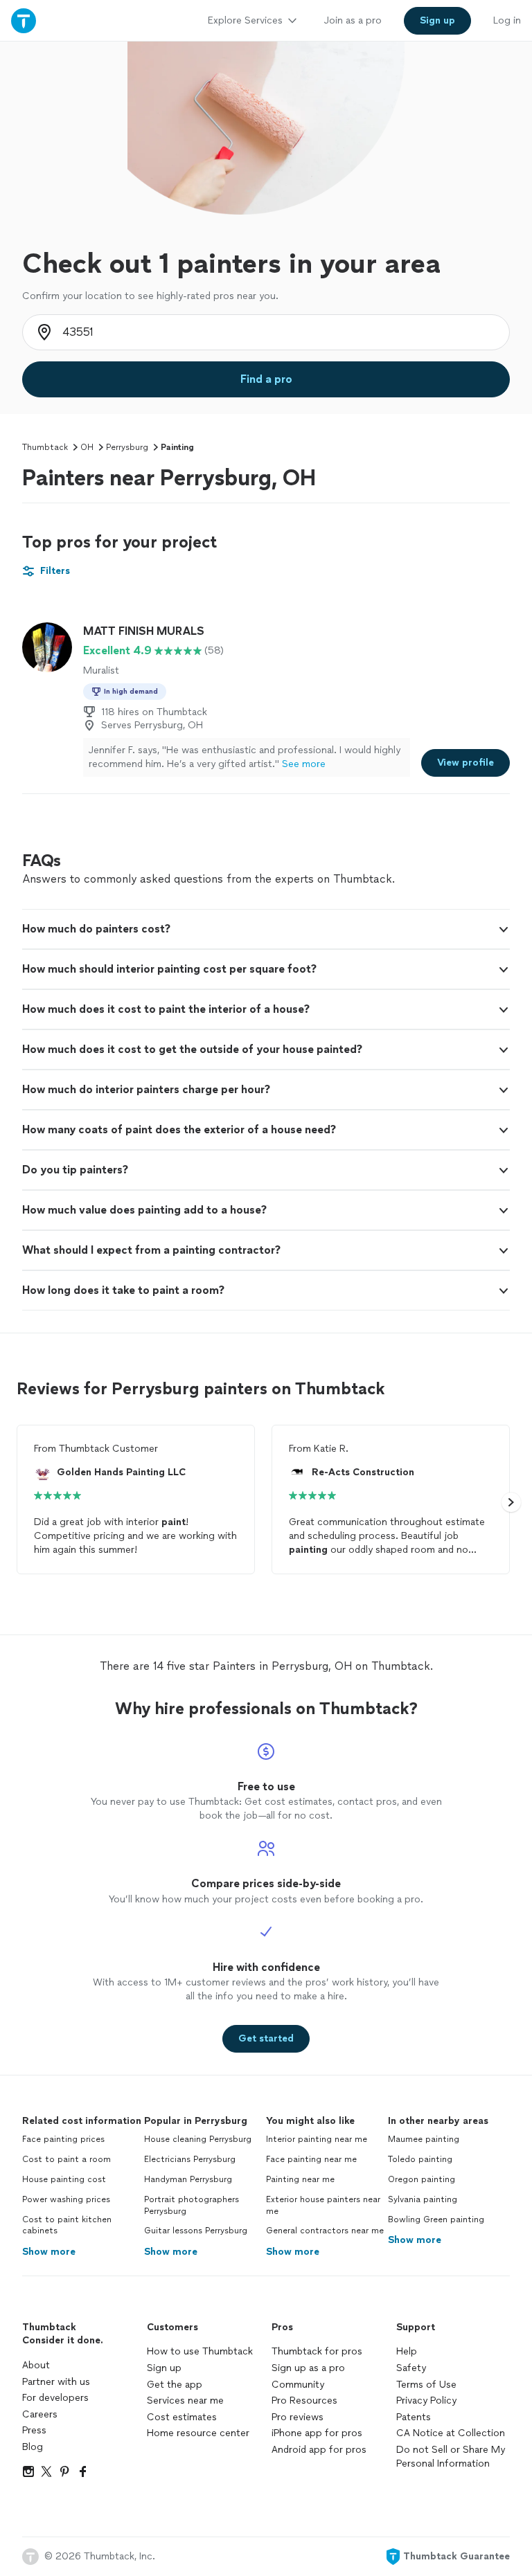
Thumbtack (45, 447)
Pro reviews (298, 2417)
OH (87, 447)
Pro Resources (304, 2401)
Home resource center (198, 2433)
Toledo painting (420, 2159)
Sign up (164, 2368)
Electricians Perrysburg (190, 2159)
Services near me (185, 2401)
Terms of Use (426, 2385)
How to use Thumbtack (200, 2351)
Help (407, 2351)
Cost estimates (182, 2417)
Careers (40, 2414)
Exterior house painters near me (323, 2205)
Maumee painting (424, 2139)
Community (298, 2385)
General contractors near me (325, 2231)
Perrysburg (127, 447)
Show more (49, 2252)
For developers (55, 2398)
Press (34, 2430)
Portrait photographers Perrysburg (192, 2205)
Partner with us (56, 2382)
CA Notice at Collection (451, 2433)
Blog (33, 2447)
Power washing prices (66, 2199)
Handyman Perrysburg (188, 2179)
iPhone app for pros (317, 2433)
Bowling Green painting (436, 2219)
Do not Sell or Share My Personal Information (451, 2457)
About (36, 2365)
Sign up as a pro (308, 2368)
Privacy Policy (426, 2401)
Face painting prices (63, 2139)
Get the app (175, 2385)
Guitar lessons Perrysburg (196, 2231)
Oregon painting (422, 2179)
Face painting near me (311, 2159)
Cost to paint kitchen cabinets (67, 2225)
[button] (266, 929)
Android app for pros (319, 2450)
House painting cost (64, 2179)
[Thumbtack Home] (24, 20)
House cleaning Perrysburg (198, 2139)
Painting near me (300, 2179)
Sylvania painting (423, 2199)
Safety (411, 2368)
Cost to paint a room (66, 2159)
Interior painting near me (317, 2139)
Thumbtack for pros (317, 2351)
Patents (414, 2417)
